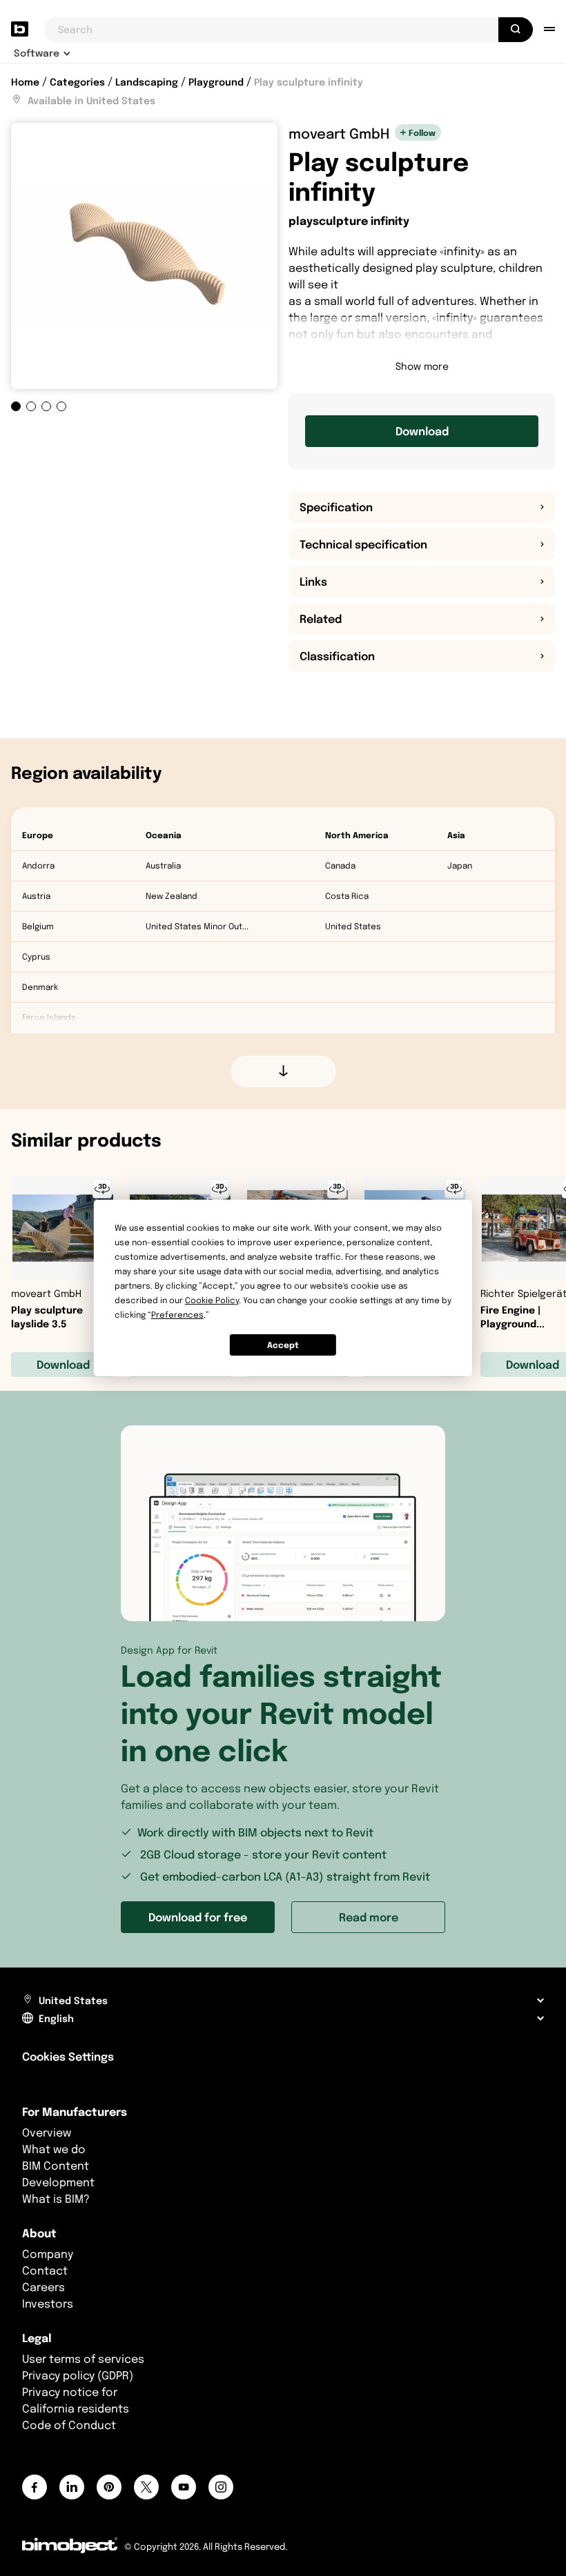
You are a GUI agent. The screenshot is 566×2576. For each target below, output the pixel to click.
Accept (283, 1345)
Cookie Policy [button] (212, 1300)
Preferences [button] (177, 1315)
